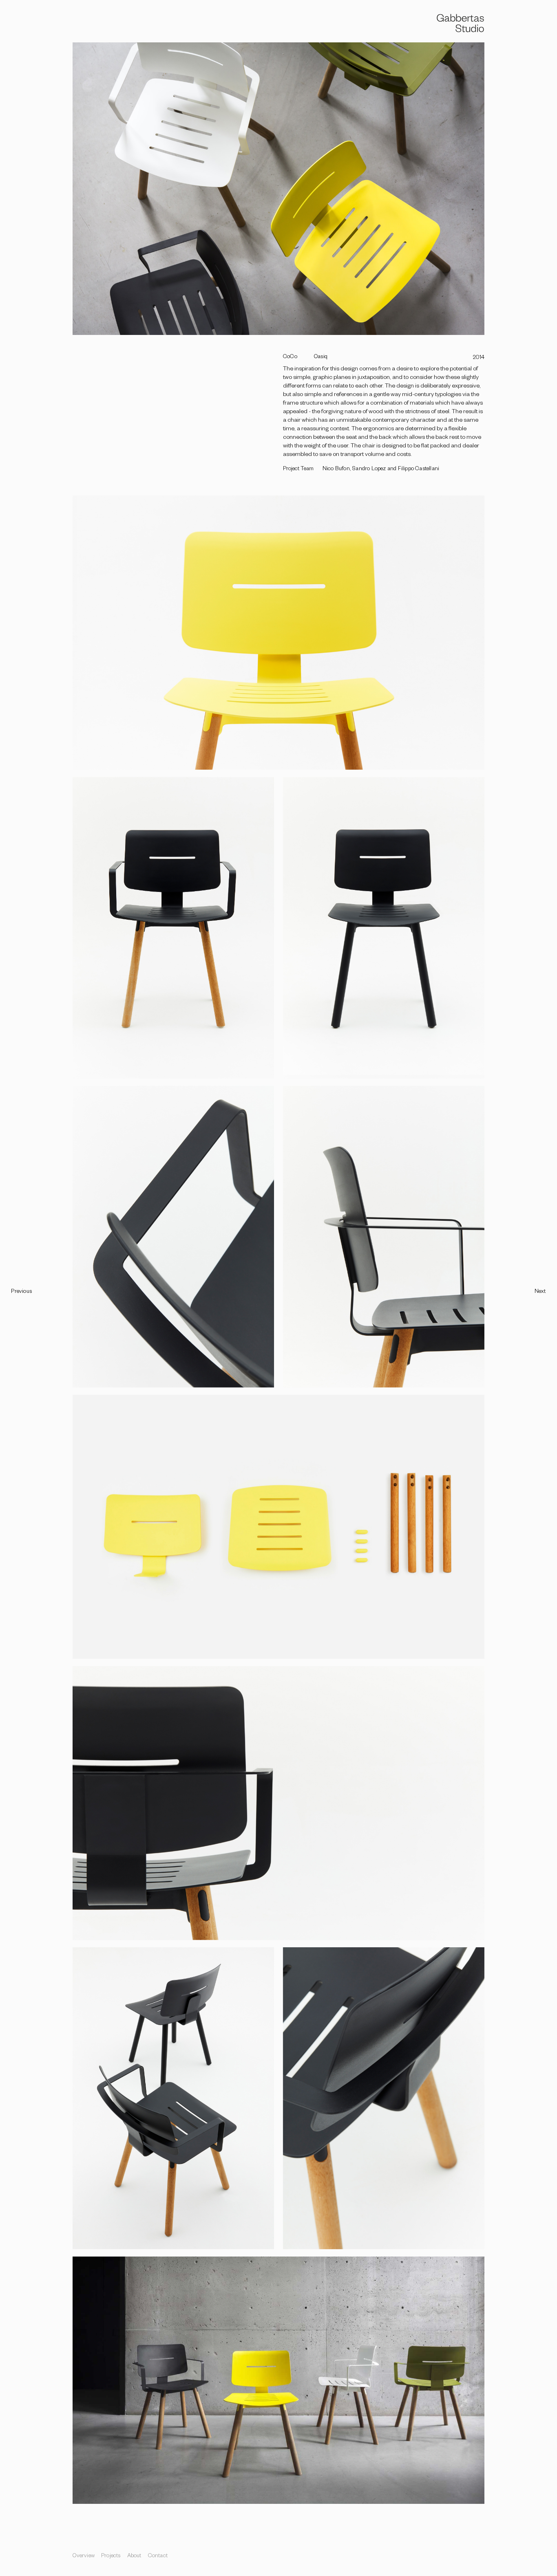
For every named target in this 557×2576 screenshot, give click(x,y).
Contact (158, 2557)
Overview (84, 2557)
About (134, 2557)
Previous (21, 1292)
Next (540, 1292)
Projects (111, 2557)
